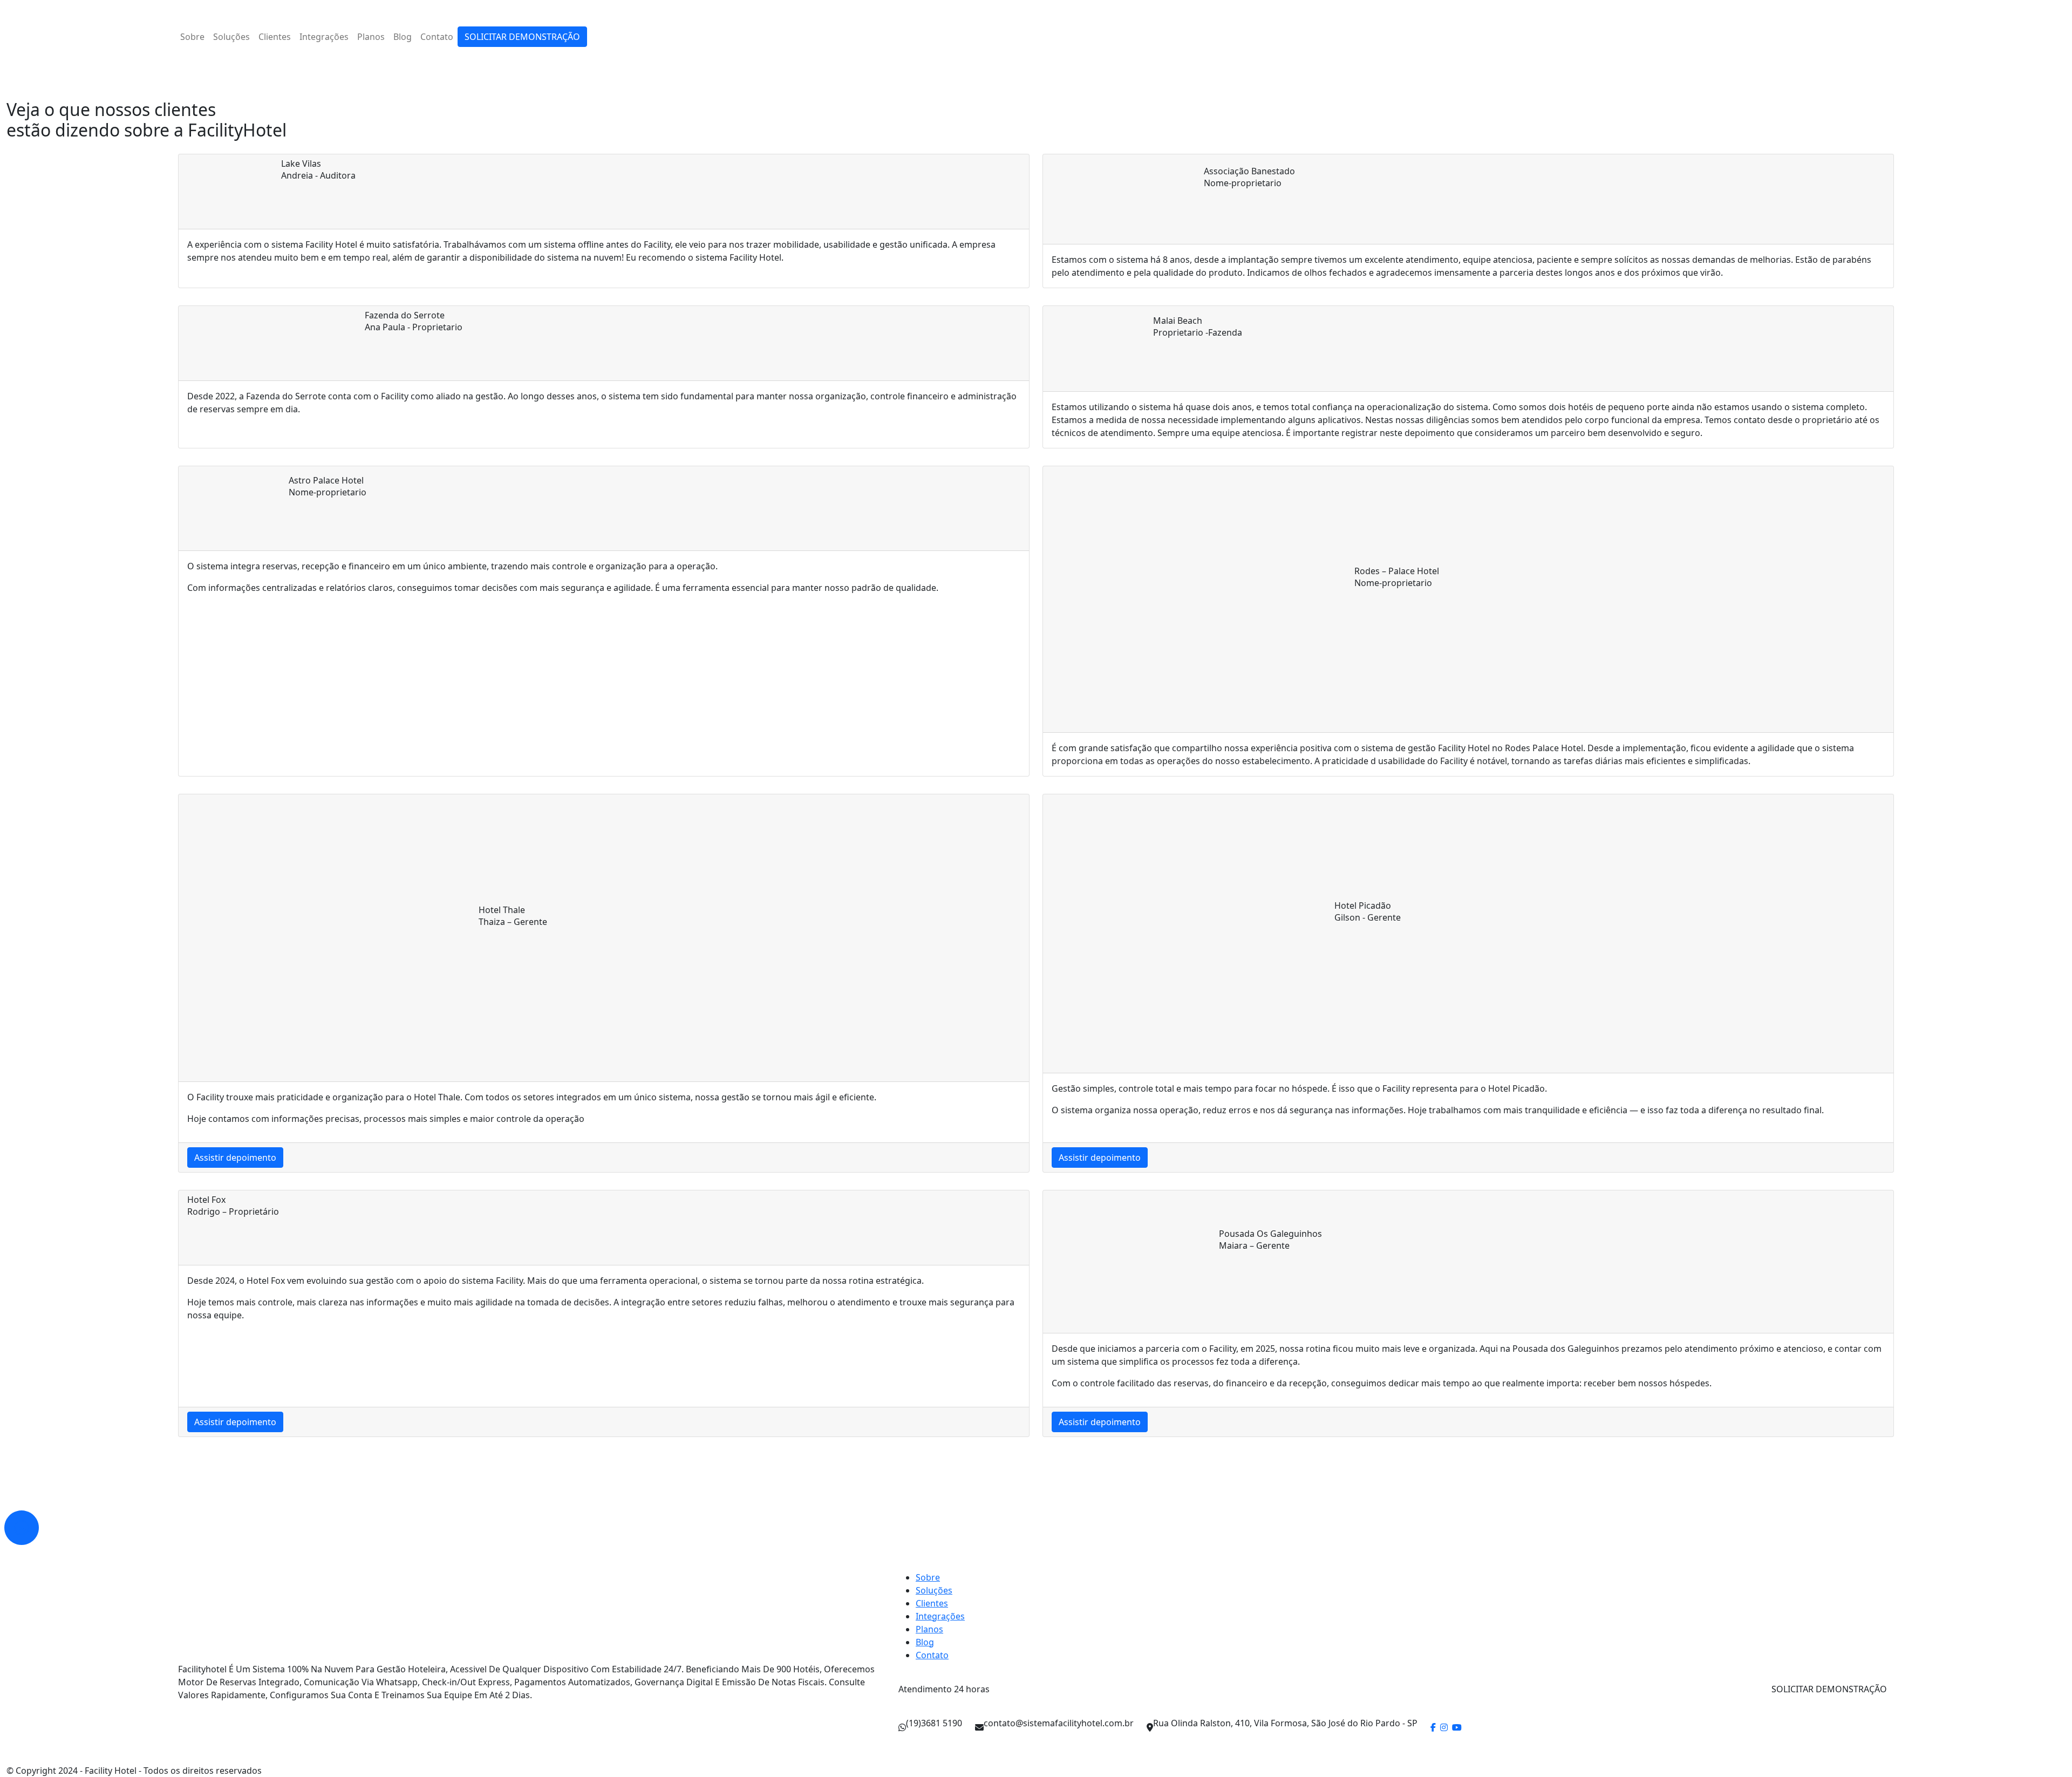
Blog (403, 37)
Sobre (192, 37)
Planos (371, 37)
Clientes (275, 37)
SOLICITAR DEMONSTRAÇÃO (522, 37)
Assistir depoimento (235, 1158)
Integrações (324, 37)
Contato (437, 37)
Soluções (231, 37)
